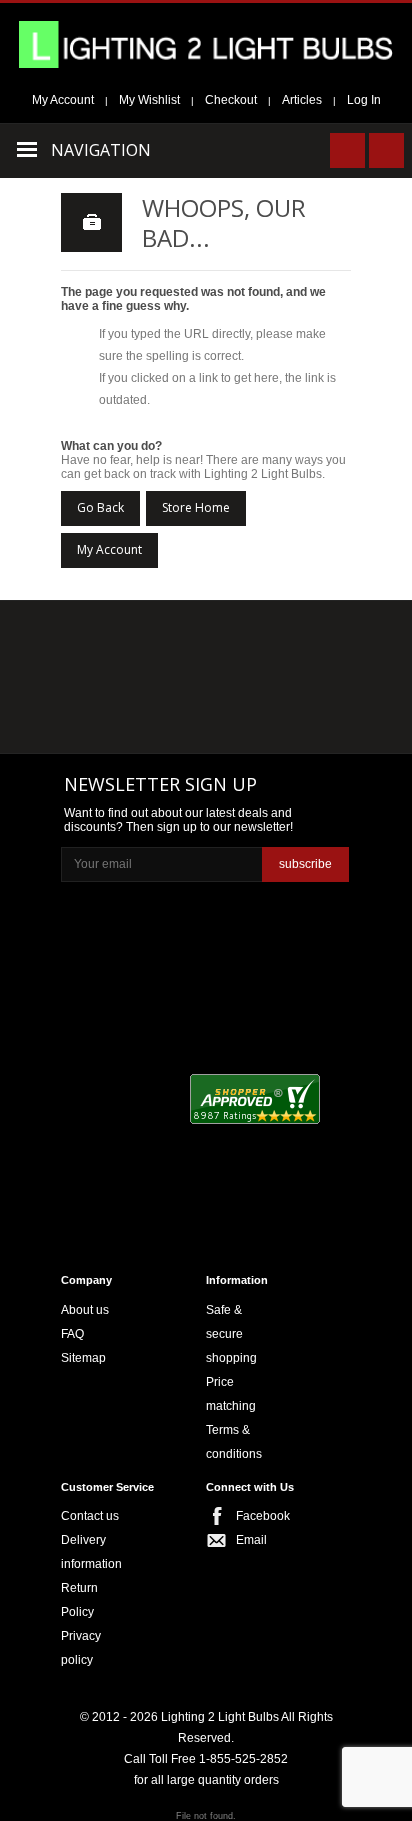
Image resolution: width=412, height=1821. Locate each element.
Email (251, 1540)
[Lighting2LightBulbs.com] (206, 44)
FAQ (72, 1334)
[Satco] (300, 680)
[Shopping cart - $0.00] (386, 150)
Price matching (231, 1394)
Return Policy (79, 1600)
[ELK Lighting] (293, 638)
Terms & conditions (234, 1442)
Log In (364, 100)
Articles (302, 100)
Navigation (101, 150)
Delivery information (91, 1552)
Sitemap (83, 1358)
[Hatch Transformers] (107, 640)
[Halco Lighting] (204, 640)
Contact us (90, 1516)
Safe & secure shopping (231, 1334)
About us (85, 1310)
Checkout (231, 100)
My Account (63, 100)
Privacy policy (81, 1648)
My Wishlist (149, 100)
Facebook (256, 1516)
